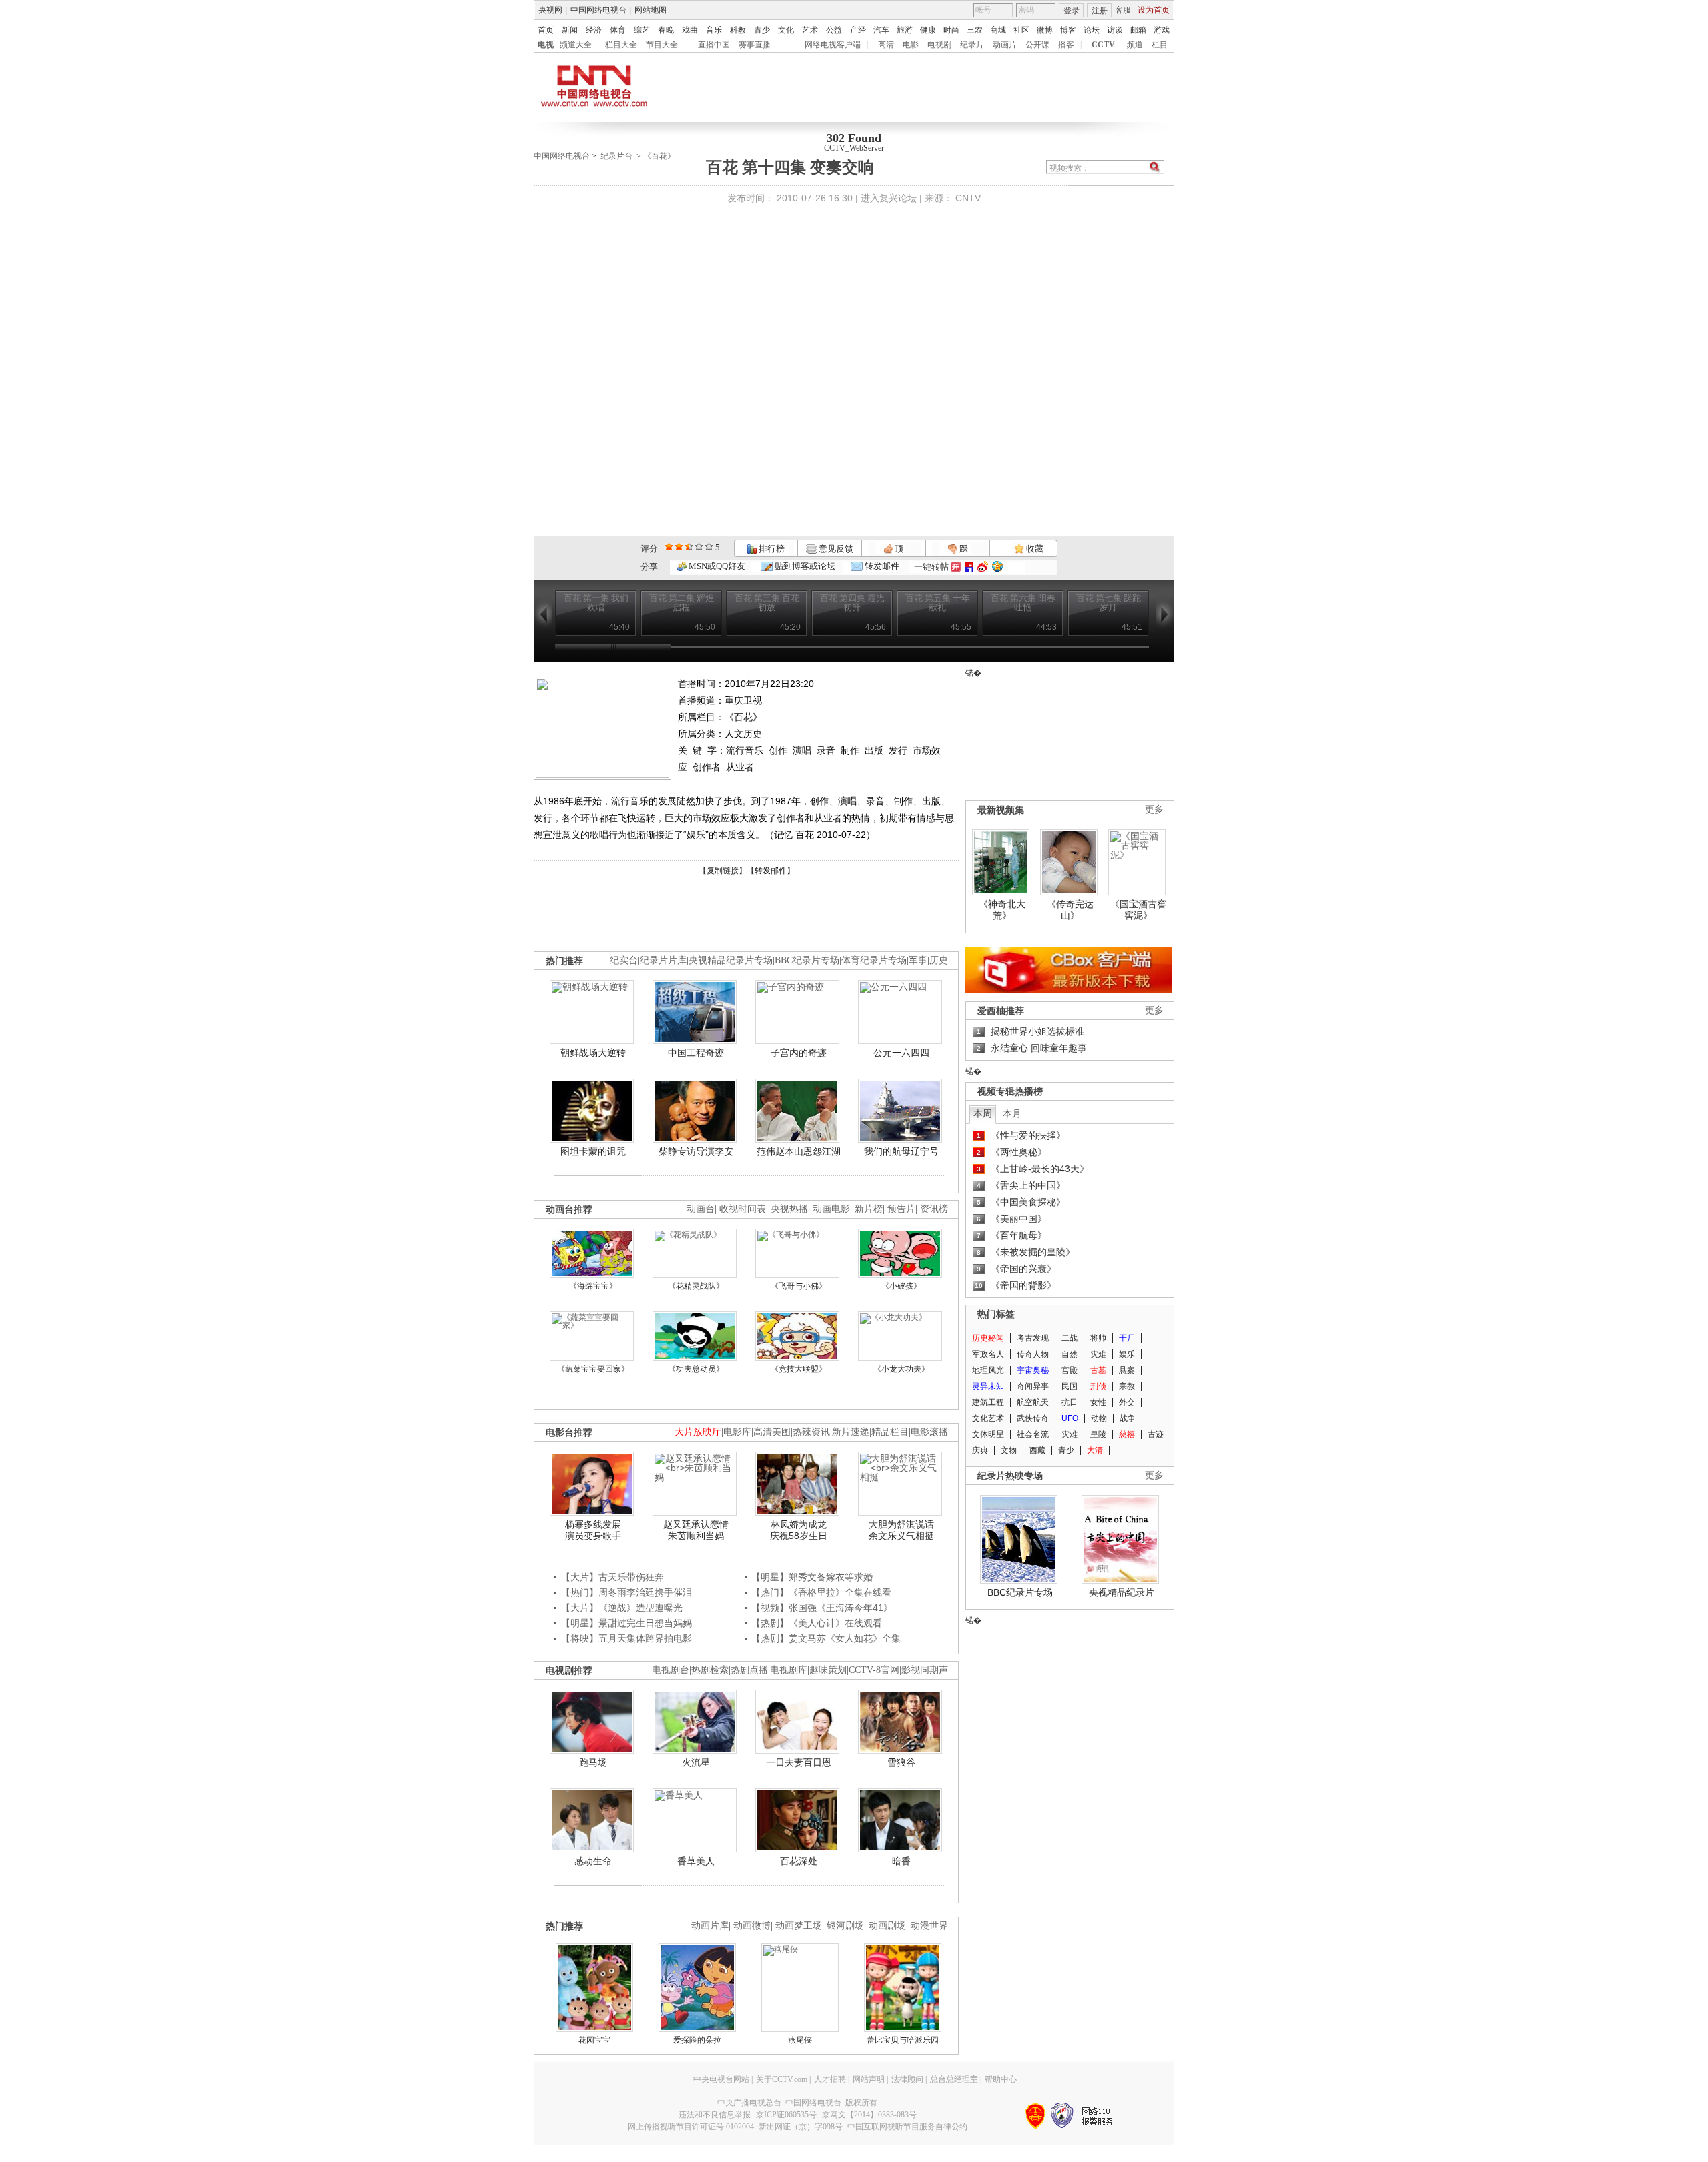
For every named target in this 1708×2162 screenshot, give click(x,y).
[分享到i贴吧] (969, 567)
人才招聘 (830, 2079)
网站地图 (651, 10)
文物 (1009, 1450)
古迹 (1156, 1434)
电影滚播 (929, 1432)
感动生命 (593, 1861)
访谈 (1115, 30)
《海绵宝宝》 (593, 1286)
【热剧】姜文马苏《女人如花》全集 (826, 1638)
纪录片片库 (663, 960)
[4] (679, 547)
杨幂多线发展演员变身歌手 (593, 1530)
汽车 (881, 30)
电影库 (737, 1432)
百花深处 (799, 1861)
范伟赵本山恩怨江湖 (799, 1151)
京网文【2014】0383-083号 (869, 2115)
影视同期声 (925, 1670)
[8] (699, 547)
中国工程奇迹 (696, 1053)
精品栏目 (890, 1432)
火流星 (696, 1762)
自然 (1070, 1354)
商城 (998, 30)
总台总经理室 (954, 2079)
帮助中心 (1001, 2079)
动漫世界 (929, 1926)
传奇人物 (1033, 1354)
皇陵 (1098, 1434)
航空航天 (1033, 1402)
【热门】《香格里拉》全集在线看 (821, 1592)
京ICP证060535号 (786, 2115)
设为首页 (1154, 10)
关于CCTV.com (782, 2079)
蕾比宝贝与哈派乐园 (903, 2040)
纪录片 (972, 45)
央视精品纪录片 (1122, 1592)
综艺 (642, 30)
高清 (886, 45)
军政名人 (988, 1354)
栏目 (1160, 45)
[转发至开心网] (956, 567)
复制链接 (723, 871)
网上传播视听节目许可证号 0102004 (691, 2127)
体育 (618, 30)
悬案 (1127, 1370)
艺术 (810, 30)
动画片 (1005, 45)
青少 (762, 30)
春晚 (666, 30)
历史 (939, 960)
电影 (911, 45)
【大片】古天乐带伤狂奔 (612, 1577)
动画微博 (752, 1926)
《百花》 (659, 156)
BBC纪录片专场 (807, 960)
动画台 (701, 1209)
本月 (1012, 1113)
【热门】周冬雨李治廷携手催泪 (626, 1592)
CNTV (968, 198)
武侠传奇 (1033, 1418)
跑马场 (593, 1762)
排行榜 (771, 549)
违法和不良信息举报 (715, 2115)
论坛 (1092, 30)
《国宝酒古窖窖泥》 (1138, 910)
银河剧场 (845, 1926)
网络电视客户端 (833, 45)
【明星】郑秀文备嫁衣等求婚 (812, 1577)
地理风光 (988, 1370)
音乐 (714, 30)
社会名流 (1033, 1434)
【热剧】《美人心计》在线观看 (817, 1623)
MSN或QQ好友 (716, 566)
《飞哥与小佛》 (799, 1286)
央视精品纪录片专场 (731, 960)
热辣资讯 (811, 1432)
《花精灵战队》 (696, 1286)
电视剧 (939, 45)
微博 (1045, 30)
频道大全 (576, 45)
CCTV (1103, 45)
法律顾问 (907, 2079)
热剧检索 (710, 1670)
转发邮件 (881, 566)
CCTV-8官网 (874, 1670)
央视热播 (789, 1209)
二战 (1070, 1338)
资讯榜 (934, 1209)
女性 (1098, 1402)
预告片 (901, 1209)
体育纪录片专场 (874, 960)
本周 (983, 1113)
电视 (546, 45)
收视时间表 (743, 1209)
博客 (1068, 30)
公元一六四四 (901, 1053)
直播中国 (714, 45)
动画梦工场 (799, 1926)
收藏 (1034, 549)
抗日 (1070, 1402)
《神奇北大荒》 (1002, 910)
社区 (1021, 30)
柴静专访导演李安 (696, 1151)
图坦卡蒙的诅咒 (593, 1151)
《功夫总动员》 (696, 1369)
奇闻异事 (1033, 1386)
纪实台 (624, 960)
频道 (1135, 45)
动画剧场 (887, 1926)
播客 (1066, 45)
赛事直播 (755, 45)
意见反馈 (835, 549)
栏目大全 (621, 45)
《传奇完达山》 (1070, 910)
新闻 (570, 30)
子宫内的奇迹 (799, 1053)
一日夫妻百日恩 (799, 1762)
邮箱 (1138, 30)
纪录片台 (616, 156)
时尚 (951, 30)
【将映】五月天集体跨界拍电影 (626, 1638)
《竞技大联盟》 (799, 1369)
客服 (1123, 10)
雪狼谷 (901, 1762)
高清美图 (772, 1432)
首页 (546, 30)
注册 (1100, 11)
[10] (709, 547)
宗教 (1127, 1386)
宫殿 (1070, 1370)
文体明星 (988, 1434)
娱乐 (1127, 1354)
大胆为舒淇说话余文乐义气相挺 (901, 1530)
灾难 (1098, 1354)
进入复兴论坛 (889, 198)
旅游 (905, 30)
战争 (1128, 1418)
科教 (738, 30)
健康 (928, 30)
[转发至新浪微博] (983, 567)
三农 (975, 30)
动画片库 (710, 1926)
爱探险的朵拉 (697, 2040)
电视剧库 (789, 1670)
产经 (858, 30)
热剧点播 (749, 1670)
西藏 (1037, 1450)
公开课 (1037, 45)
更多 (1154, 809)
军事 (918, 960)
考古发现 (1033, 1338)
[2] (669, 547)
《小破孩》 (901, 1286)
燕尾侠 (800, 2040)
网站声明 (869, 2079)
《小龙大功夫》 (901, 1369)
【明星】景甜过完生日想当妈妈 (626, 1623)
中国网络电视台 (598, 10)
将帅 (1098, 1338)
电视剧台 (671, 1670)
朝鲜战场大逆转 (593, 1053)
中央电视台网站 (721, 2079)
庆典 (980, 1450)
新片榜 (869, 1209)
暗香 (901, 1861)
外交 (1127, 1402)
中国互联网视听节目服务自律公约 (907, 2127)
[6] (689, 547)
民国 (1070, 1386)
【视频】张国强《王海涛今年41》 (822, 1608)
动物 (1099, 1418)
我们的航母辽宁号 (901, 1151)
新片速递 (851, 1432)
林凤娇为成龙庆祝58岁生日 (799, 1530)
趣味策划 (828, 1670)
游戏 (1162, 30)
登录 (1072, 11)
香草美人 (696, 1861)
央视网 (550, 10)
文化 (786, 30)
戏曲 (690, 30)
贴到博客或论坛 (804, 566)
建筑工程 (988, 1402)
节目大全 (662, 45)
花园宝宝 (594, 2040)
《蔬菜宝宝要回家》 (593, 1369)
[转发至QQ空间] (997, 567)
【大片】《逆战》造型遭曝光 (622, 1608)
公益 (834, 30)
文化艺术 (988, 1418)
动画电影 (831, 1209)
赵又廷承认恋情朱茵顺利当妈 (696, 1530)
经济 (594, 30)
